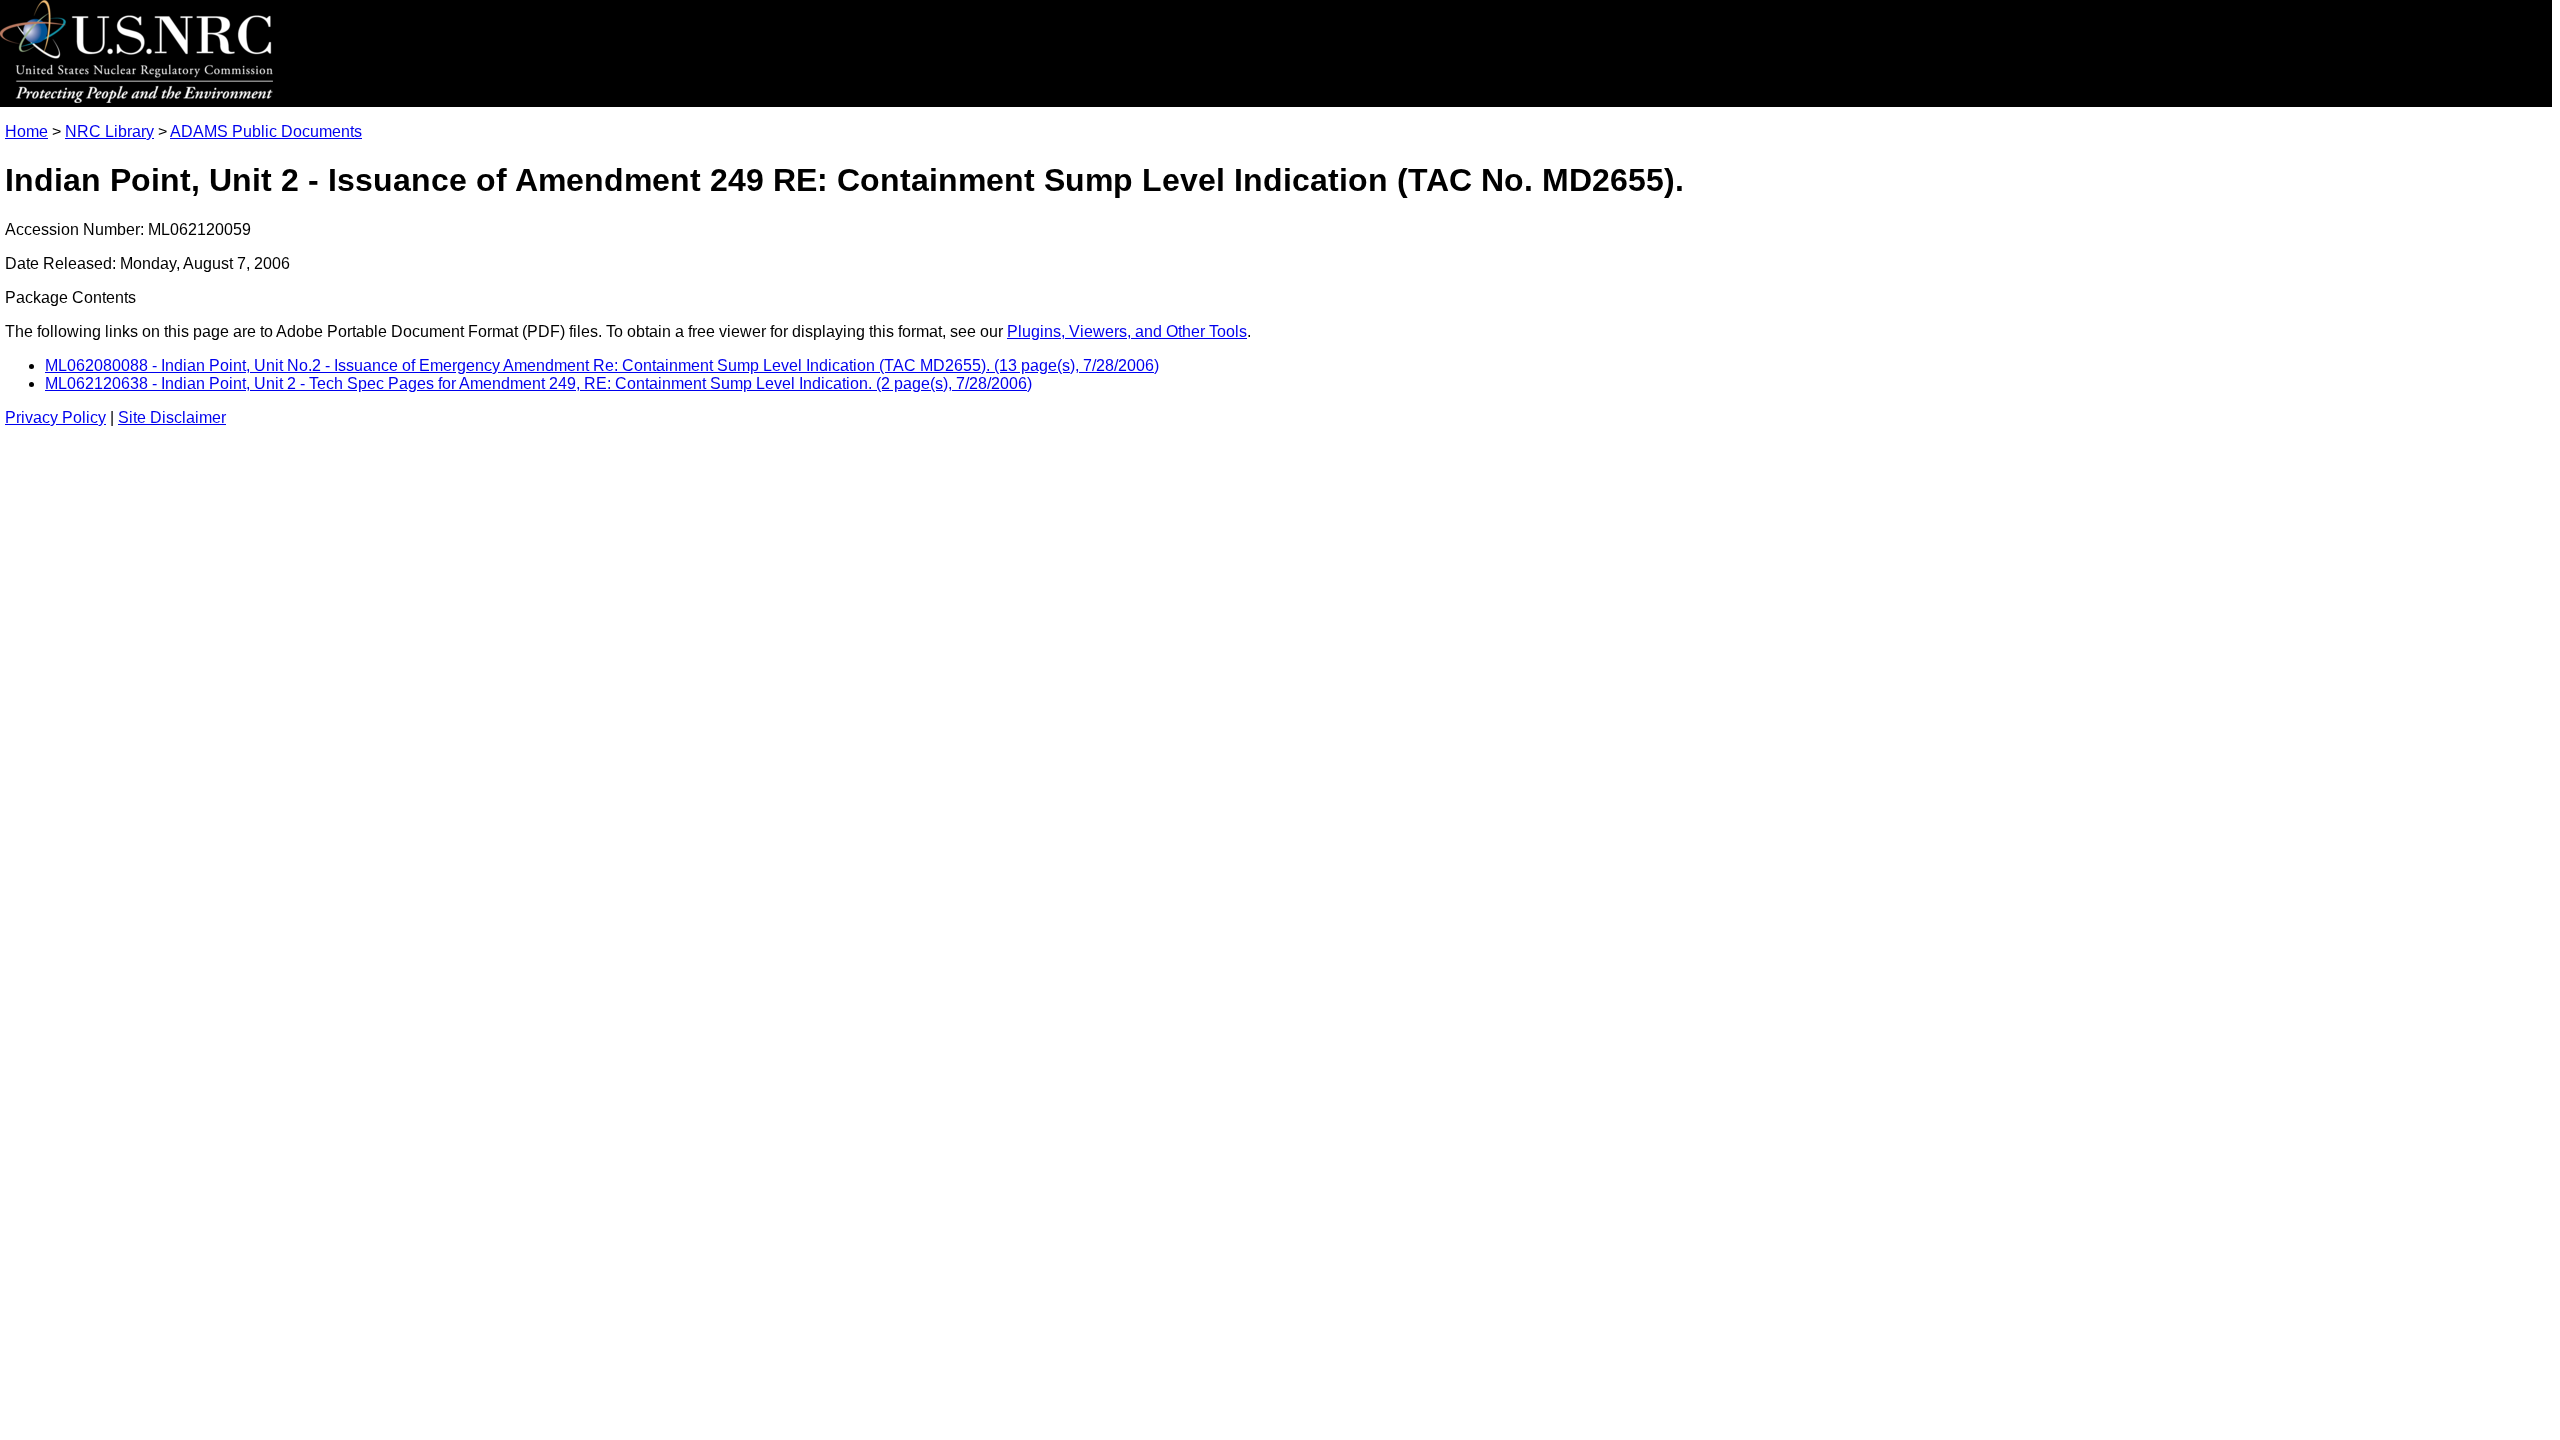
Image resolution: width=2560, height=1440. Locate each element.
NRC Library (109, 131)
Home (26, 131)
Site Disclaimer (172, 417)
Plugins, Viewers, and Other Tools (1127, 331)
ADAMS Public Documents (266, 131)
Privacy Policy (55, 417)
